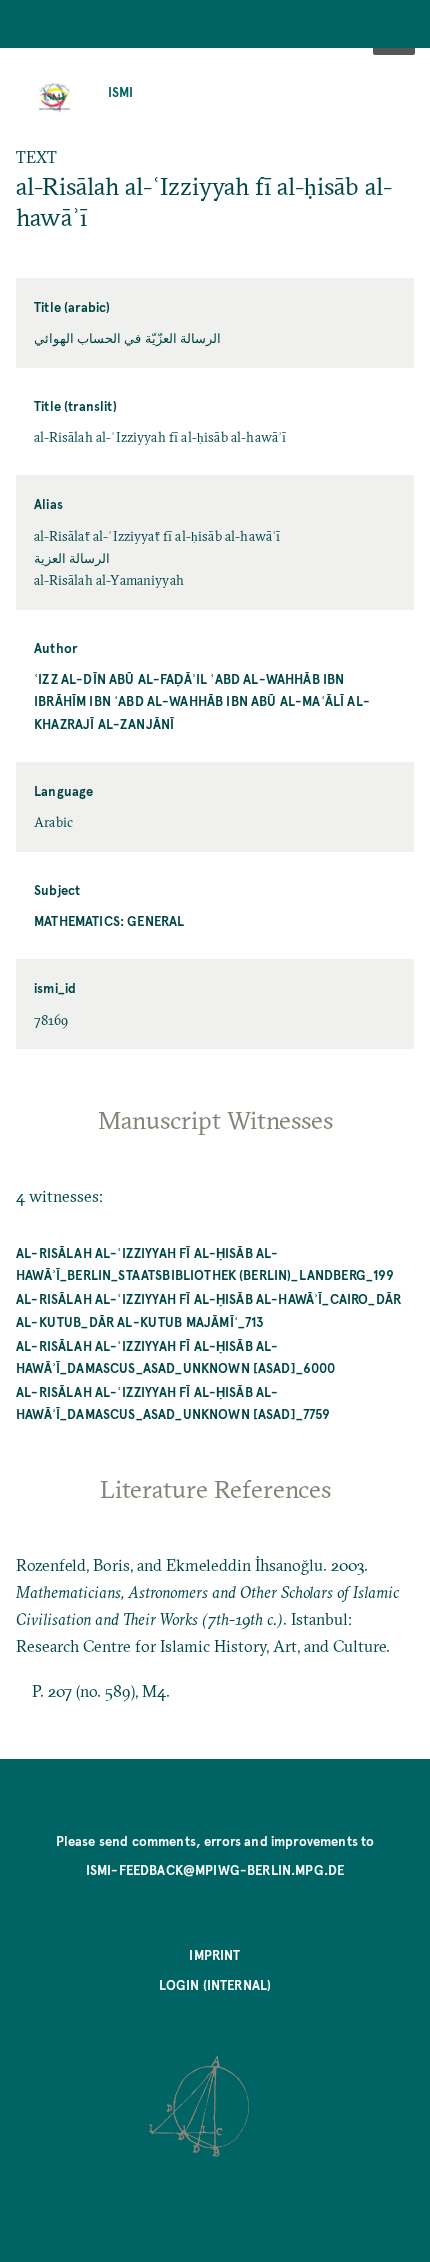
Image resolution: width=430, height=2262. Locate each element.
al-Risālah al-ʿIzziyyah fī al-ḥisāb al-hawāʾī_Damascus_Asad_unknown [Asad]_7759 (173, 1402)
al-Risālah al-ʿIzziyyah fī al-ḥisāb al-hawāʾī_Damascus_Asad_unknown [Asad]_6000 (175, 1356)
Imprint (214, 1954)
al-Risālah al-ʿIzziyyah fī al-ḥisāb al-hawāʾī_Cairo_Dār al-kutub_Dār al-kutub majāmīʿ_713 (208, 1309)
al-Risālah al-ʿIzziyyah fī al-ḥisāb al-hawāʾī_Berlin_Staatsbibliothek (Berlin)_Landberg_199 (205, 1263)
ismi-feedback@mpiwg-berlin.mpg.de (215, 1869)
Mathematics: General (109, 920)
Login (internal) (215, 1984)
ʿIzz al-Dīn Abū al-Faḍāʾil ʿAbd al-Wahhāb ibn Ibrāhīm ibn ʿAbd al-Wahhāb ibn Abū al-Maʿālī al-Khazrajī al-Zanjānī (202, 701)
